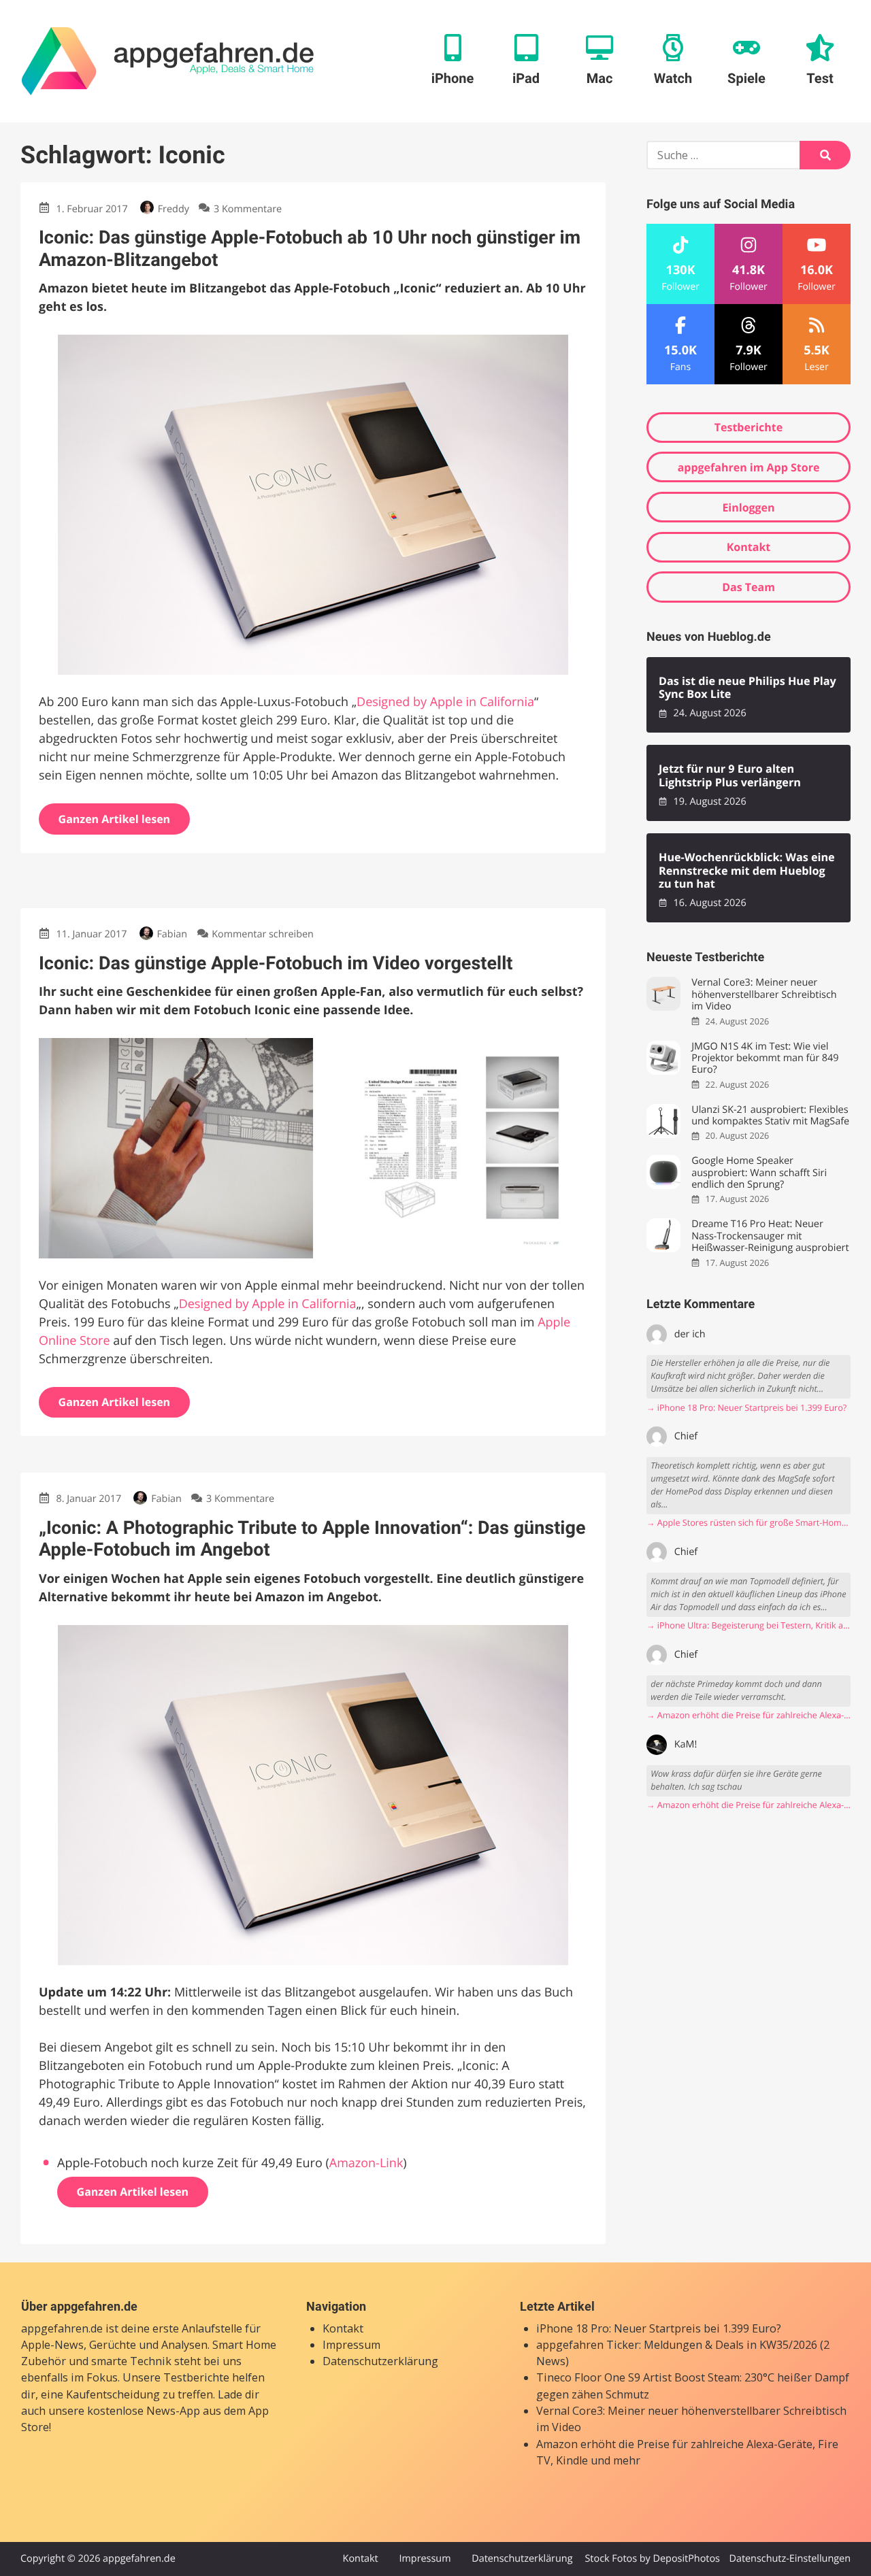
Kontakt (749, 547)
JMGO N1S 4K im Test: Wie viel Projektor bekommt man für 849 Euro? (765, 1058)
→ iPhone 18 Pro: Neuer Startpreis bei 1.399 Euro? (746, 1408)
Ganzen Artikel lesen (115, 819)
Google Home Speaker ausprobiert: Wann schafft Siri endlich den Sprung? (759, 1173)
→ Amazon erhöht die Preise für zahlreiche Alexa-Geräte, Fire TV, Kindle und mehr (749, 1715)
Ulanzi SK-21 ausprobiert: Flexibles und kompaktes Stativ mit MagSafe (770, 1116)
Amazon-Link (366, 2163)
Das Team (749, 587)
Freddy (174, 209)
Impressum (351, 2345)
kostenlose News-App (144, 2411)
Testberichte (749, 427)
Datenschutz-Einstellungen (790, 2559)
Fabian (172, 934)
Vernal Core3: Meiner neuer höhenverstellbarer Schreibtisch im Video (764, 994)
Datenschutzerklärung (380, 2361)
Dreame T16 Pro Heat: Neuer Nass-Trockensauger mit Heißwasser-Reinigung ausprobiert (770, 1236)
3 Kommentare (248, 209)
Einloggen (748, 507)
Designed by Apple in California (445, 702)
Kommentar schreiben (263, 934)
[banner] (168, 61)
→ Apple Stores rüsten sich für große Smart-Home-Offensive (749, 1523)
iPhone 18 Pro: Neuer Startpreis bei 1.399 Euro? (659, 2328)
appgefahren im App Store (749, 467)
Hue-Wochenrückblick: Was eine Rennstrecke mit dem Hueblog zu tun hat (747, 871)
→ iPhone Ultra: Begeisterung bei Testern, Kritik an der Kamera (749, 1625)
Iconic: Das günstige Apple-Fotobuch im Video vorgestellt (276, 963)
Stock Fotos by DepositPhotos (652, 2559)
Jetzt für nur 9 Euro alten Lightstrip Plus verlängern (730, 776)
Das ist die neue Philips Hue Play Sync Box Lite (747, 688)
